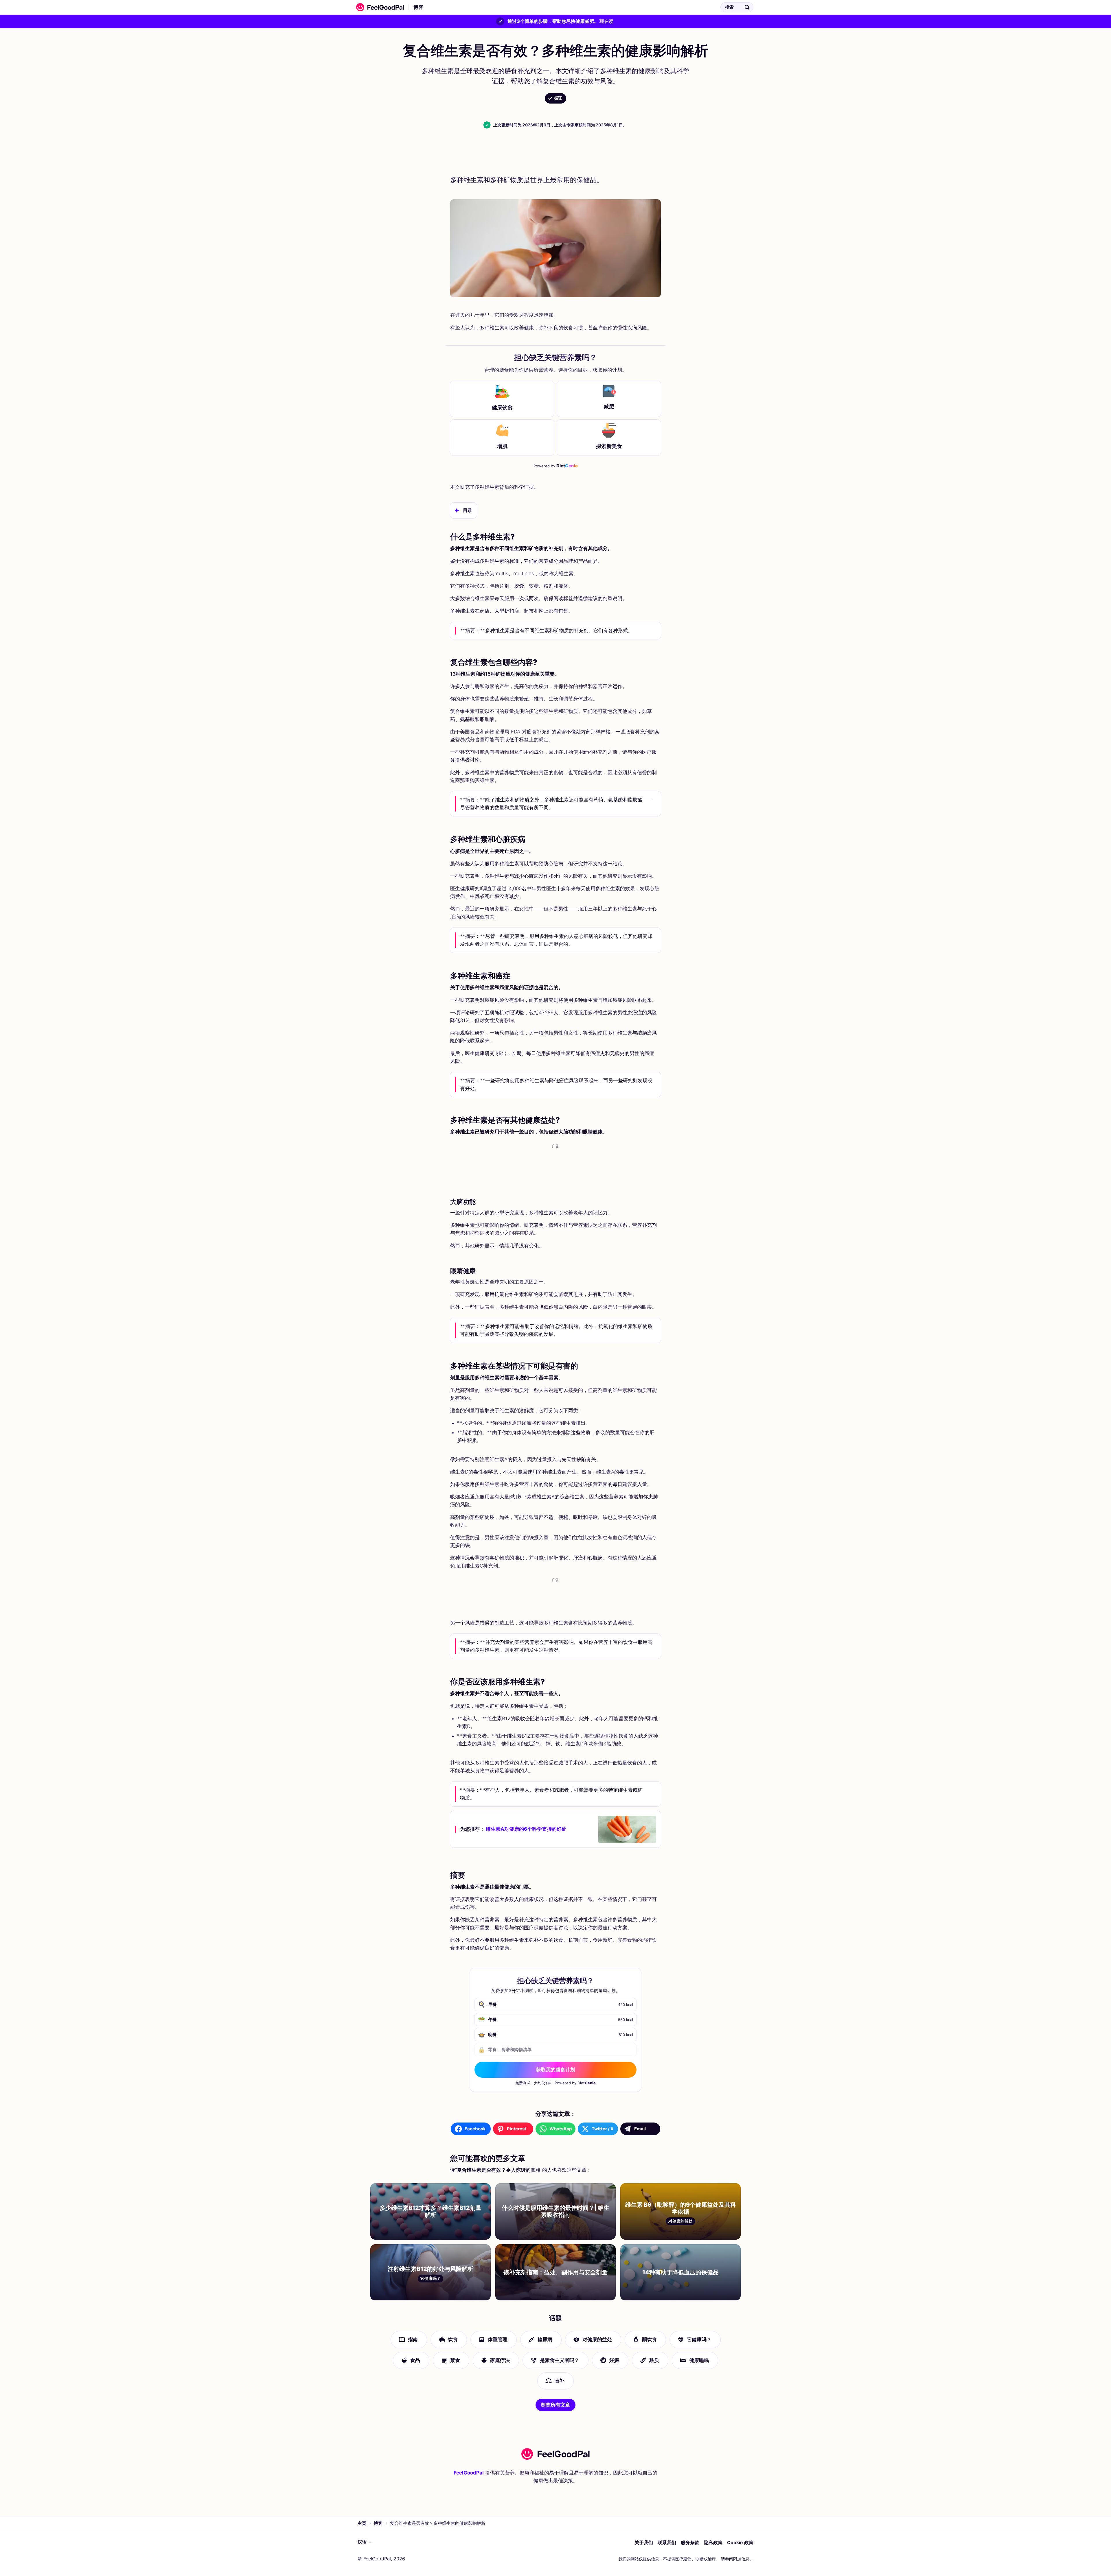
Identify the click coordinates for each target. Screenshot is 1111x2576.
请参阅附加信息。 (737, 2559)
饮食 (453, 2339)
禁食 (455, 2360)
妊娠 (614, 2360)
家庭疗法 (500, 2360)
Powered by (556, 466)
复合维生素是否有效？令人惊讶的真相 (475, 7)
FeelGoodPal (469, 2473)
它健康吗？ (699, 2339)
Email (640, 2129)
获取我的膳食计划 (555, 2070)
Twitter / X (603, 2129)
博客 (418, 7)
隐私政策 (713, 2542)
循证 (558, 98)
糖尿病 (545, 2339)
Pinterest (517, 2129)
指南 (413, 2339)
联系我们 (667, 2542)
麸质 (654, 2360)
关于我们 (644, 2542)
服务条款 (690, 2542)
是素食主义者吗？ (560, 2360)
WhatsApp (561, 2129)
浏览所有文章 (555, 2405)
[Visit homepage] (555, 2454)
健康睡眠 (699, 2360)
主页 (362, 2523)
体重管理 (498, 2339)
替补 (560, 2381)
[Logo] (378, 7)
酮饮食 (649, 2339)
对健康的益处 (597, 2339)
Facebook (475, 2129)
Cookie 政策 (740, 2542)
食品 (415, 2360)
